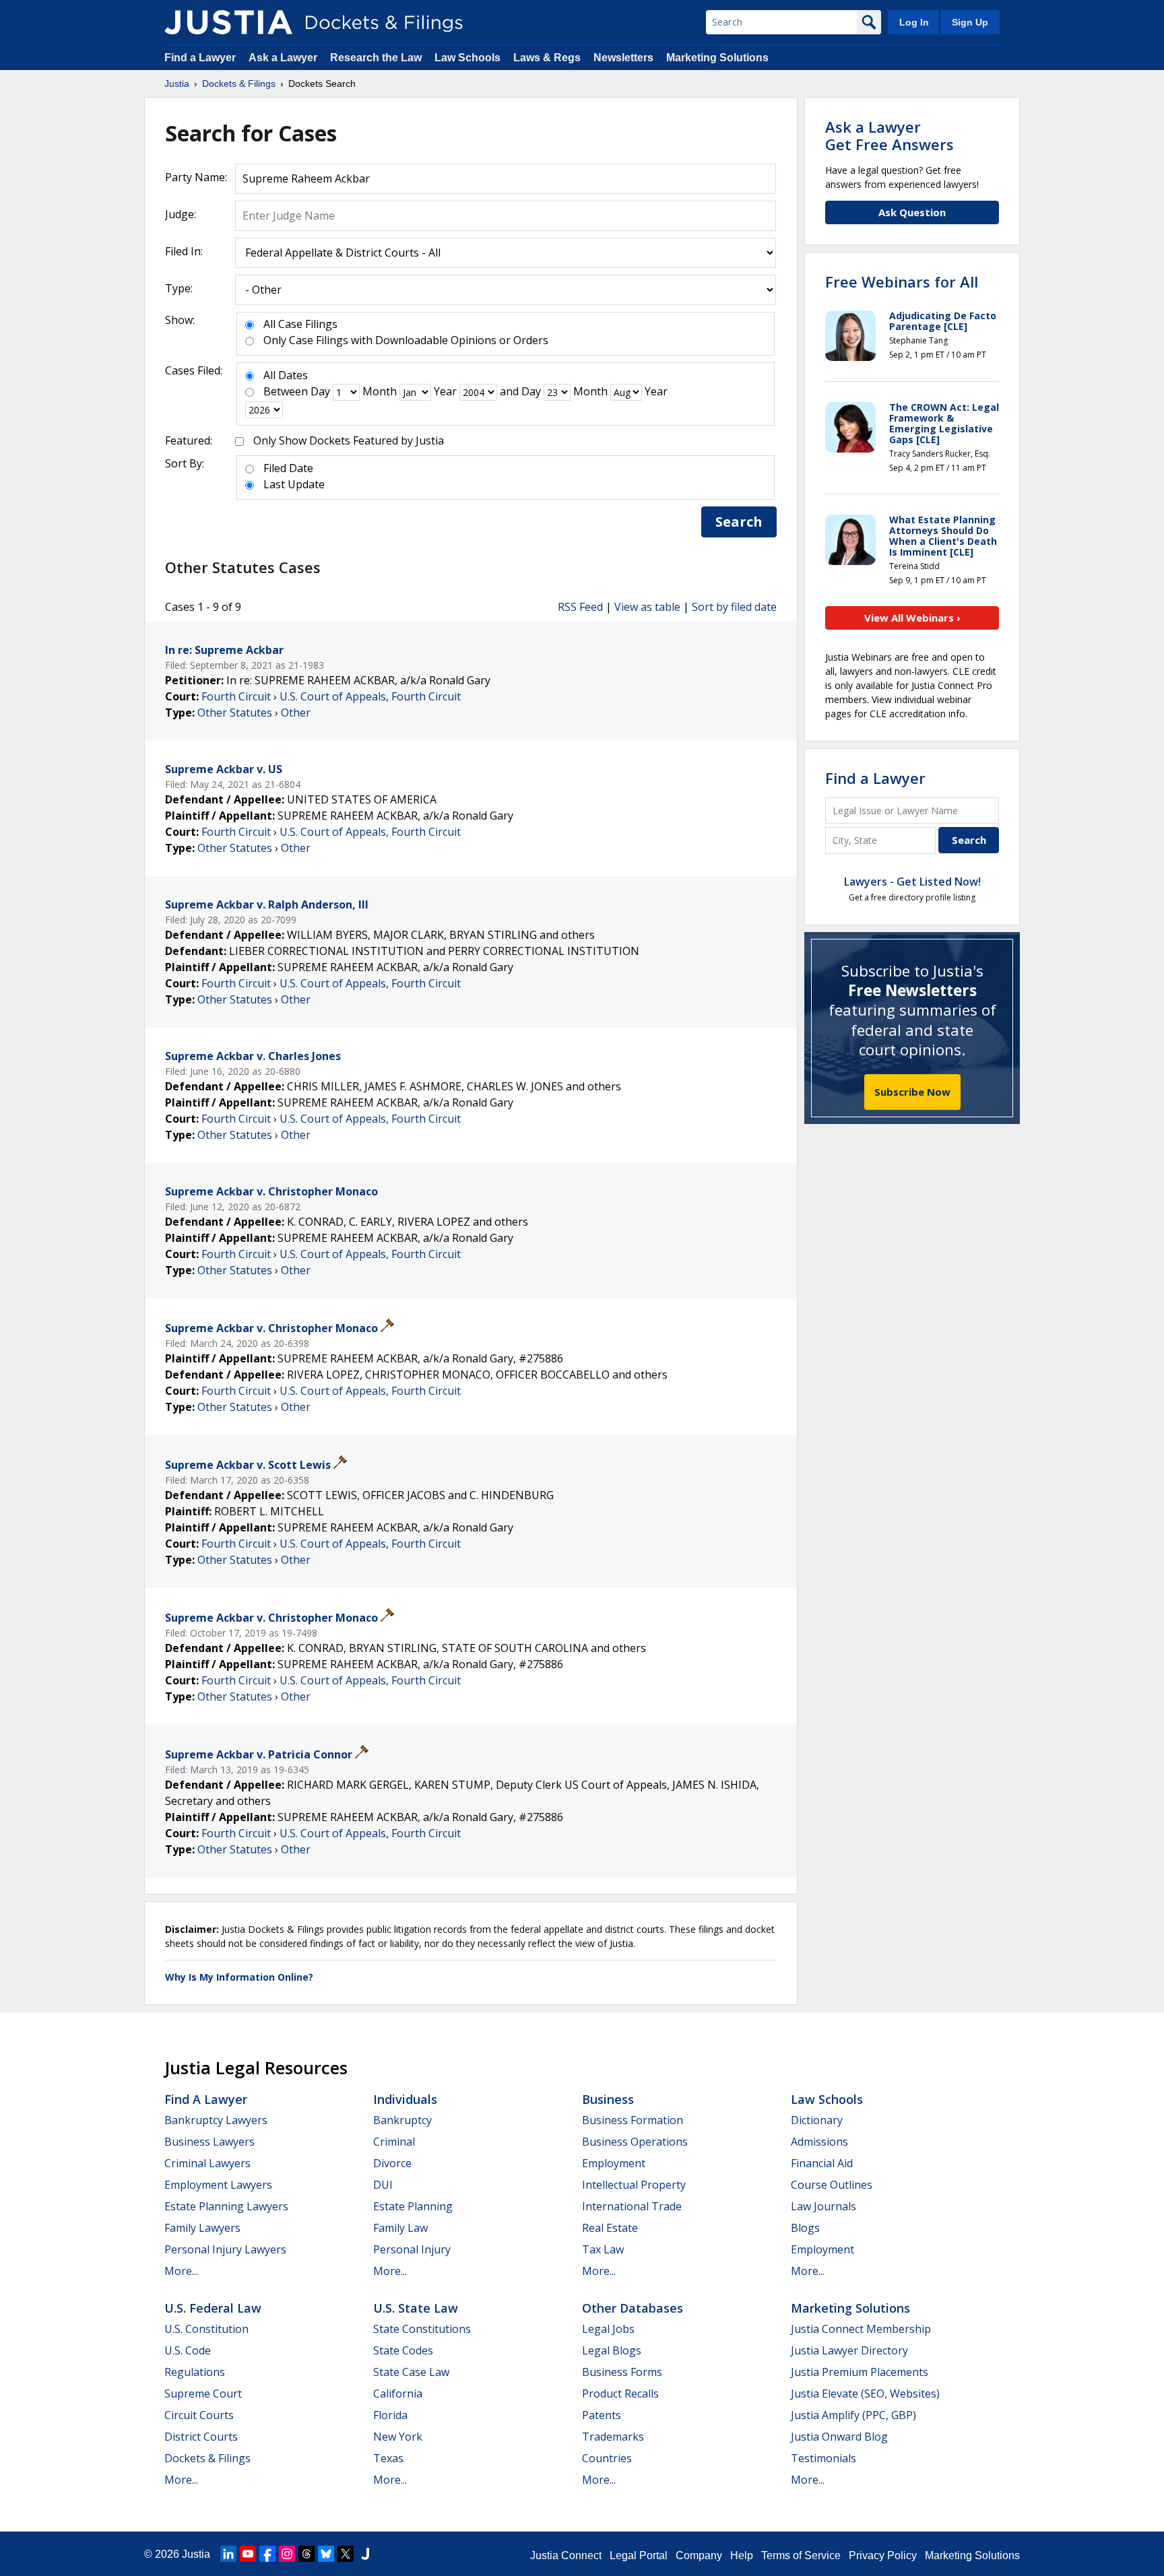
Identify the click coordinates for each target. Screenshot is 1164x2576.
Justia (196, 2554)
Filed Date (288, 468)
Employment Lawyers (218, 2185)
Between (286, 391)
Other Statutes (235, 713)
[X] (346, 2554)
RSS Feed (580, 607)
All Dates (286, 375)
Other (296, 713)
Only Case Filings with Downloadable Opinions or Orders (406, 340)
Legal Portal (639, 2555)
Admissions (819, 2142)
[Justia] (228, 22)
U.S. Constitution (206, 2329)
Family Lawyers (202, 2228)
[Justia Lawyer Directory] (365, 2554)
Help (742, 2555)
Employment (614, 2163)
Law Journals (823, 2206)
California (398, 2393)
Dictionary (817, 2120)
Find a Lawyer (200, 58)
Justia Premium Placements (860, 2372)
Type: (179, 288)
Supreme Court (203, 2393)
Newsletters (623, 58)
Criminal (394, 2142)
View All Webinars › (912, 618)
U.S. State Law (416, 2308)
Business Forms (622, 2372)
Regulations (195, 2372)
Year (445, 391)
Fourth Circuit (236, 696)
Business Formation (633, 2120)
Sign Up (970, 22)
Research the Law (376, 58)
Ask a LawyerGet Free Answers (890, 135)
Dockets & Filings (207, 2458)
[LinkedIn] (228, 2554)
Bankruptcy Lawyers (216, 2120)
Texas (388, 2458)
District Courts (201, 2437)
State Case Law (411, 2372)
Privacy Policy (883, 2555)
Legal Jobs (608, 2329)
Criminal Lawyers (207, 2163)
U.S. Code (188, 2350)
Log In (914, 22)
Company (699, 2555)
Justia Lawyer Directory (849, 2350)
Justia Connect (566, 2555)
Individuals (405, 2099)
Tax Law (603, 2249)
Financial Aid (822, 2163)
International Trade (632, 2206)
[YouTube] (248, 2554)
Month (380, 391)
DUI (383, 2185)
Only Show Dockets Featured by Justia (349, 440)
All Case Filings (300, 324)
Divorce (392, 2163)
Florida (390, 2415)
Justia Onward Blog (839, 2437)
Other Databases (633, 2308)
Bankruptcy (402, 2120)
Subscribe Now (912, 1092)
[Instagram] (287, 2554)
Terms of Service (801, 2555)
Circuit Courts (199, 2415)
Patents (602, 2415)
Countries (607, 2458)
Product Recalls (620, 2393)
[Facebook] (267, 2554)
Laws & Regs (547, 58)
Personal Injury (412, 2249)
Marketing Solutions (717, 58)
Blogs (805, 2228)
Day (320, 391)
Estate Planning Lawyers (226, 2206)
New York (398, 2437)
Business (608, 2099)
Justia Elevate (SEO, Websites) (865, 2393)
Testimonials (823, 2458)
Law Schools (467, 58)
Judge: (181, 214)
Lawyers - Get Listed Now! (912, 882)
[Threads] (306, 2554)
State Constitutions (422, 2329)
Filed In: (184, 251)
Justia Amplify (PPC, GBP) (853, 2415)
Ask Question (912, 212)
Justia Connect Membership (861, 2329)
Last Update (294, 484)
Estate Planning (413, 2206)
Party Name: (196, 177)
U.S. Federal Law (213, 2308)
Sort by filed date (734, 607)
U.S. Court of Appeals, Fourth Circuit (370, 696)
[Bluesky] (326, 2554)
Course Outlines (832, 2185)
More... (181, 2271)
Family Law (400, 2228)
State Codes (403, 2350)
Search (739, 522)
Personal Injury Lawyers (225, 2249)
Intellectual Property (634, 2185)
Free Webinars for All (902, 282)
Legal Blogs (612, 2350)
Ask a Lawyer (284, 58)
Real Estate (610, 2228)
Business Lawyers (209, 2142)
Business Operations (635, 2142)
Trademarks (613, 2437)
